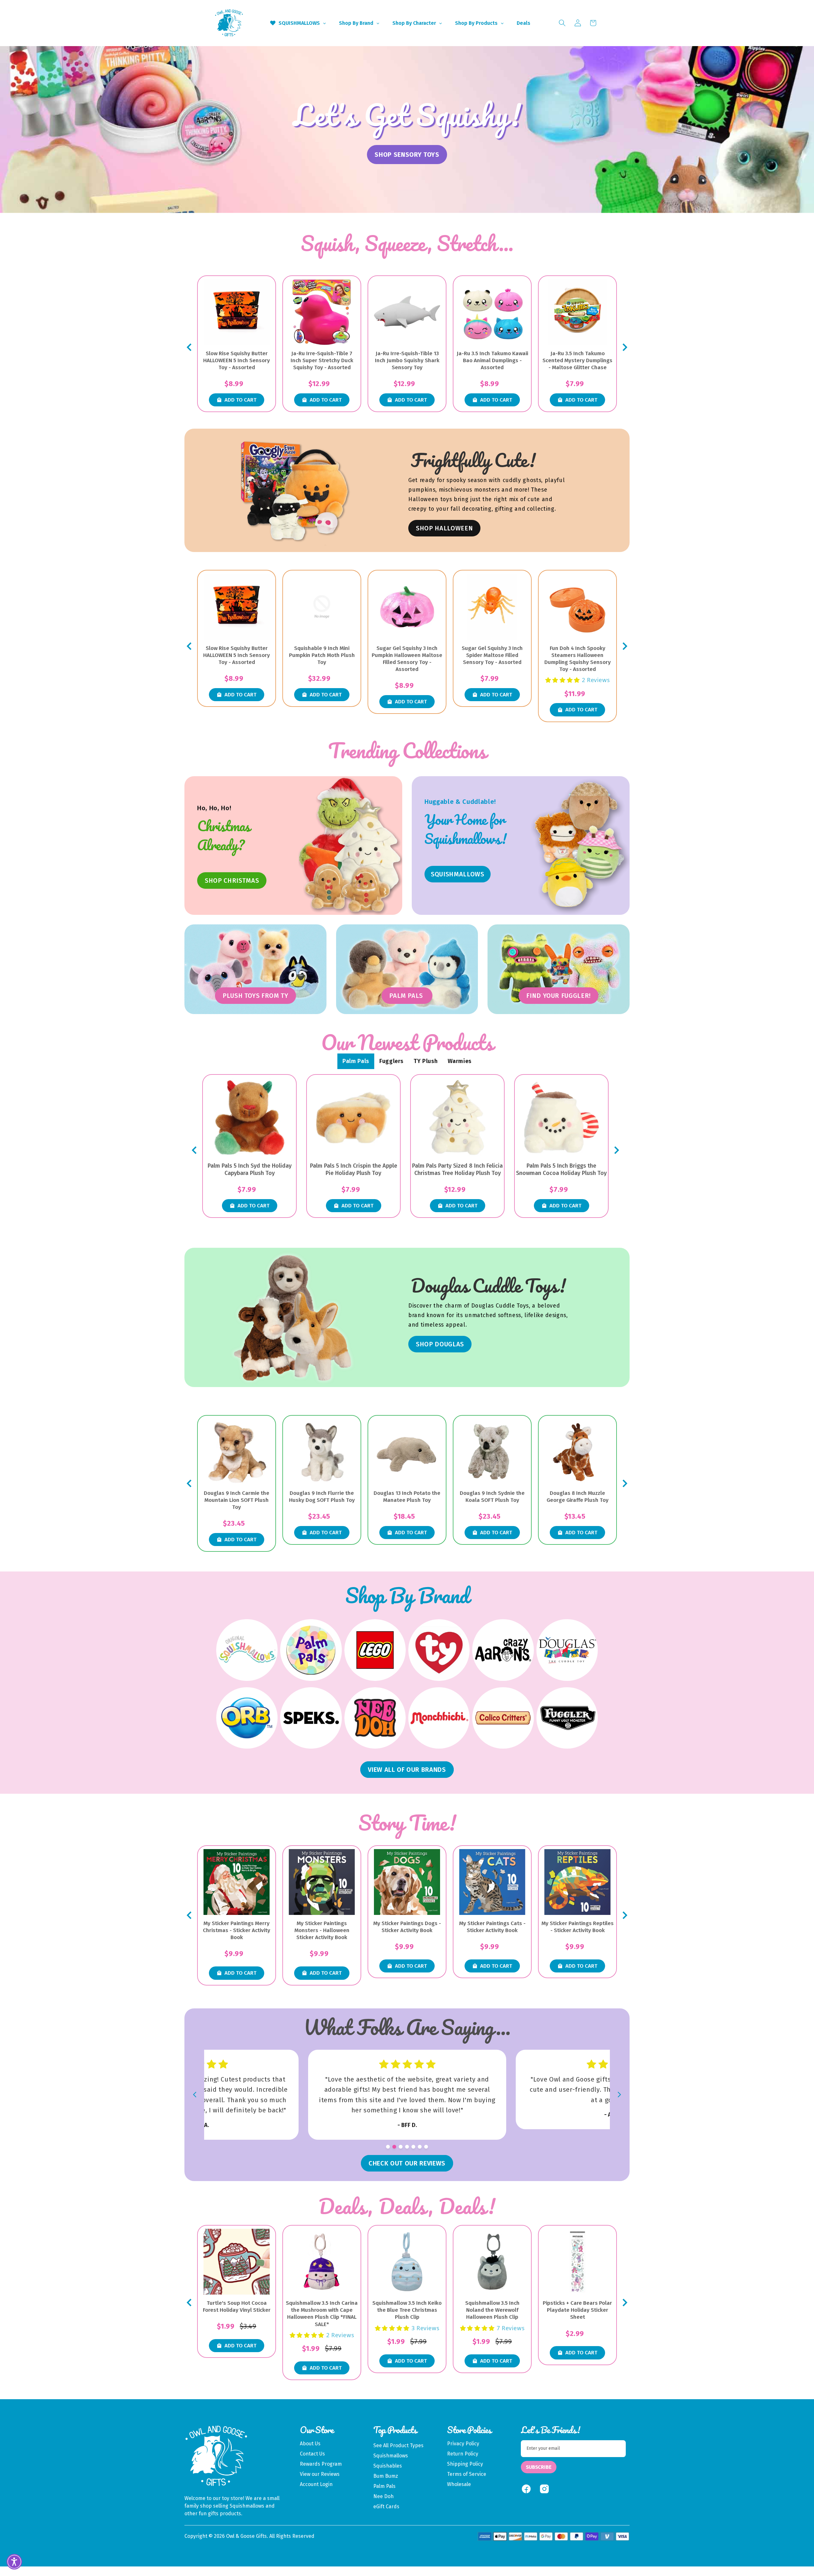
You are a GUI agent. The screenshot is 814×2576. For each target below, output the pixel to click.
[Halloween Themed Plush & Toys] (295, 490)
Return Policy (463, 2454)
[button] (562, 23)
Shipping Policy (465, 2464)
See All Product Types (398, 2445)
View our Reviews (320, 2474)
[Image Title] (578, 846)
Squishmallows (391, 2456)
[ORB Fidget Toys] (247, 1718)
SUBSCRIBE (539, 2467)
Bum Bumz (386, 2476)
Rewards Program (321, 2464)
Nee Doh (383, 2496)
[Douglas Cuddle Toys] (567, 1650)
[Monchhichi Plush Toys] (439, 1718)
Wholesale (459, 2484)
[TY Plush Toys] (439, 1650)
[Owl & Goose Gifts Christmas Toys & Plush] (351, 846)
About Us (310, 2444)
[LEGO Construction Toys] (375, 1650)
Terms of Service (467, 2474)
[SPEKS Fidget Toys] (311, 1718)
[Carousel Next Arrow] (625, 347)
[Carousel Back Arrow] (189, 347)
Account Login (316, 2484)
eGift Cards (386, 2507)
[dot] (388, 2147)
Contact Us (312, 2454)
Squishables (388, 2466)
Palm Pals (384, 2486)
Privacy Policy (463, 2444)
